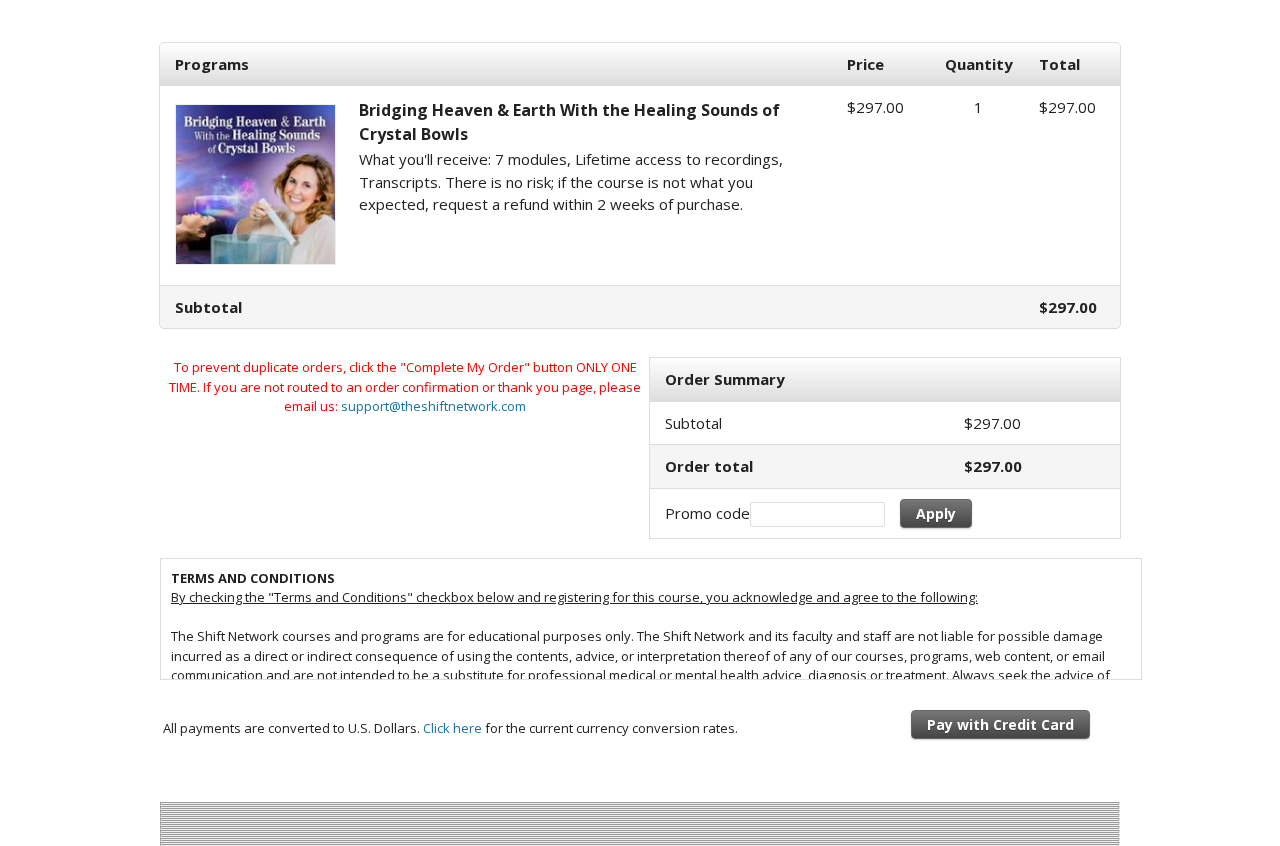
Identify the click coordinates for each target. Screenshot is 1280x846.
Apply (936, 513)
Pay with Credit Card (1000, 724)
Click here (452, 728)
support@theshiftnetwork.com (433, 406)
